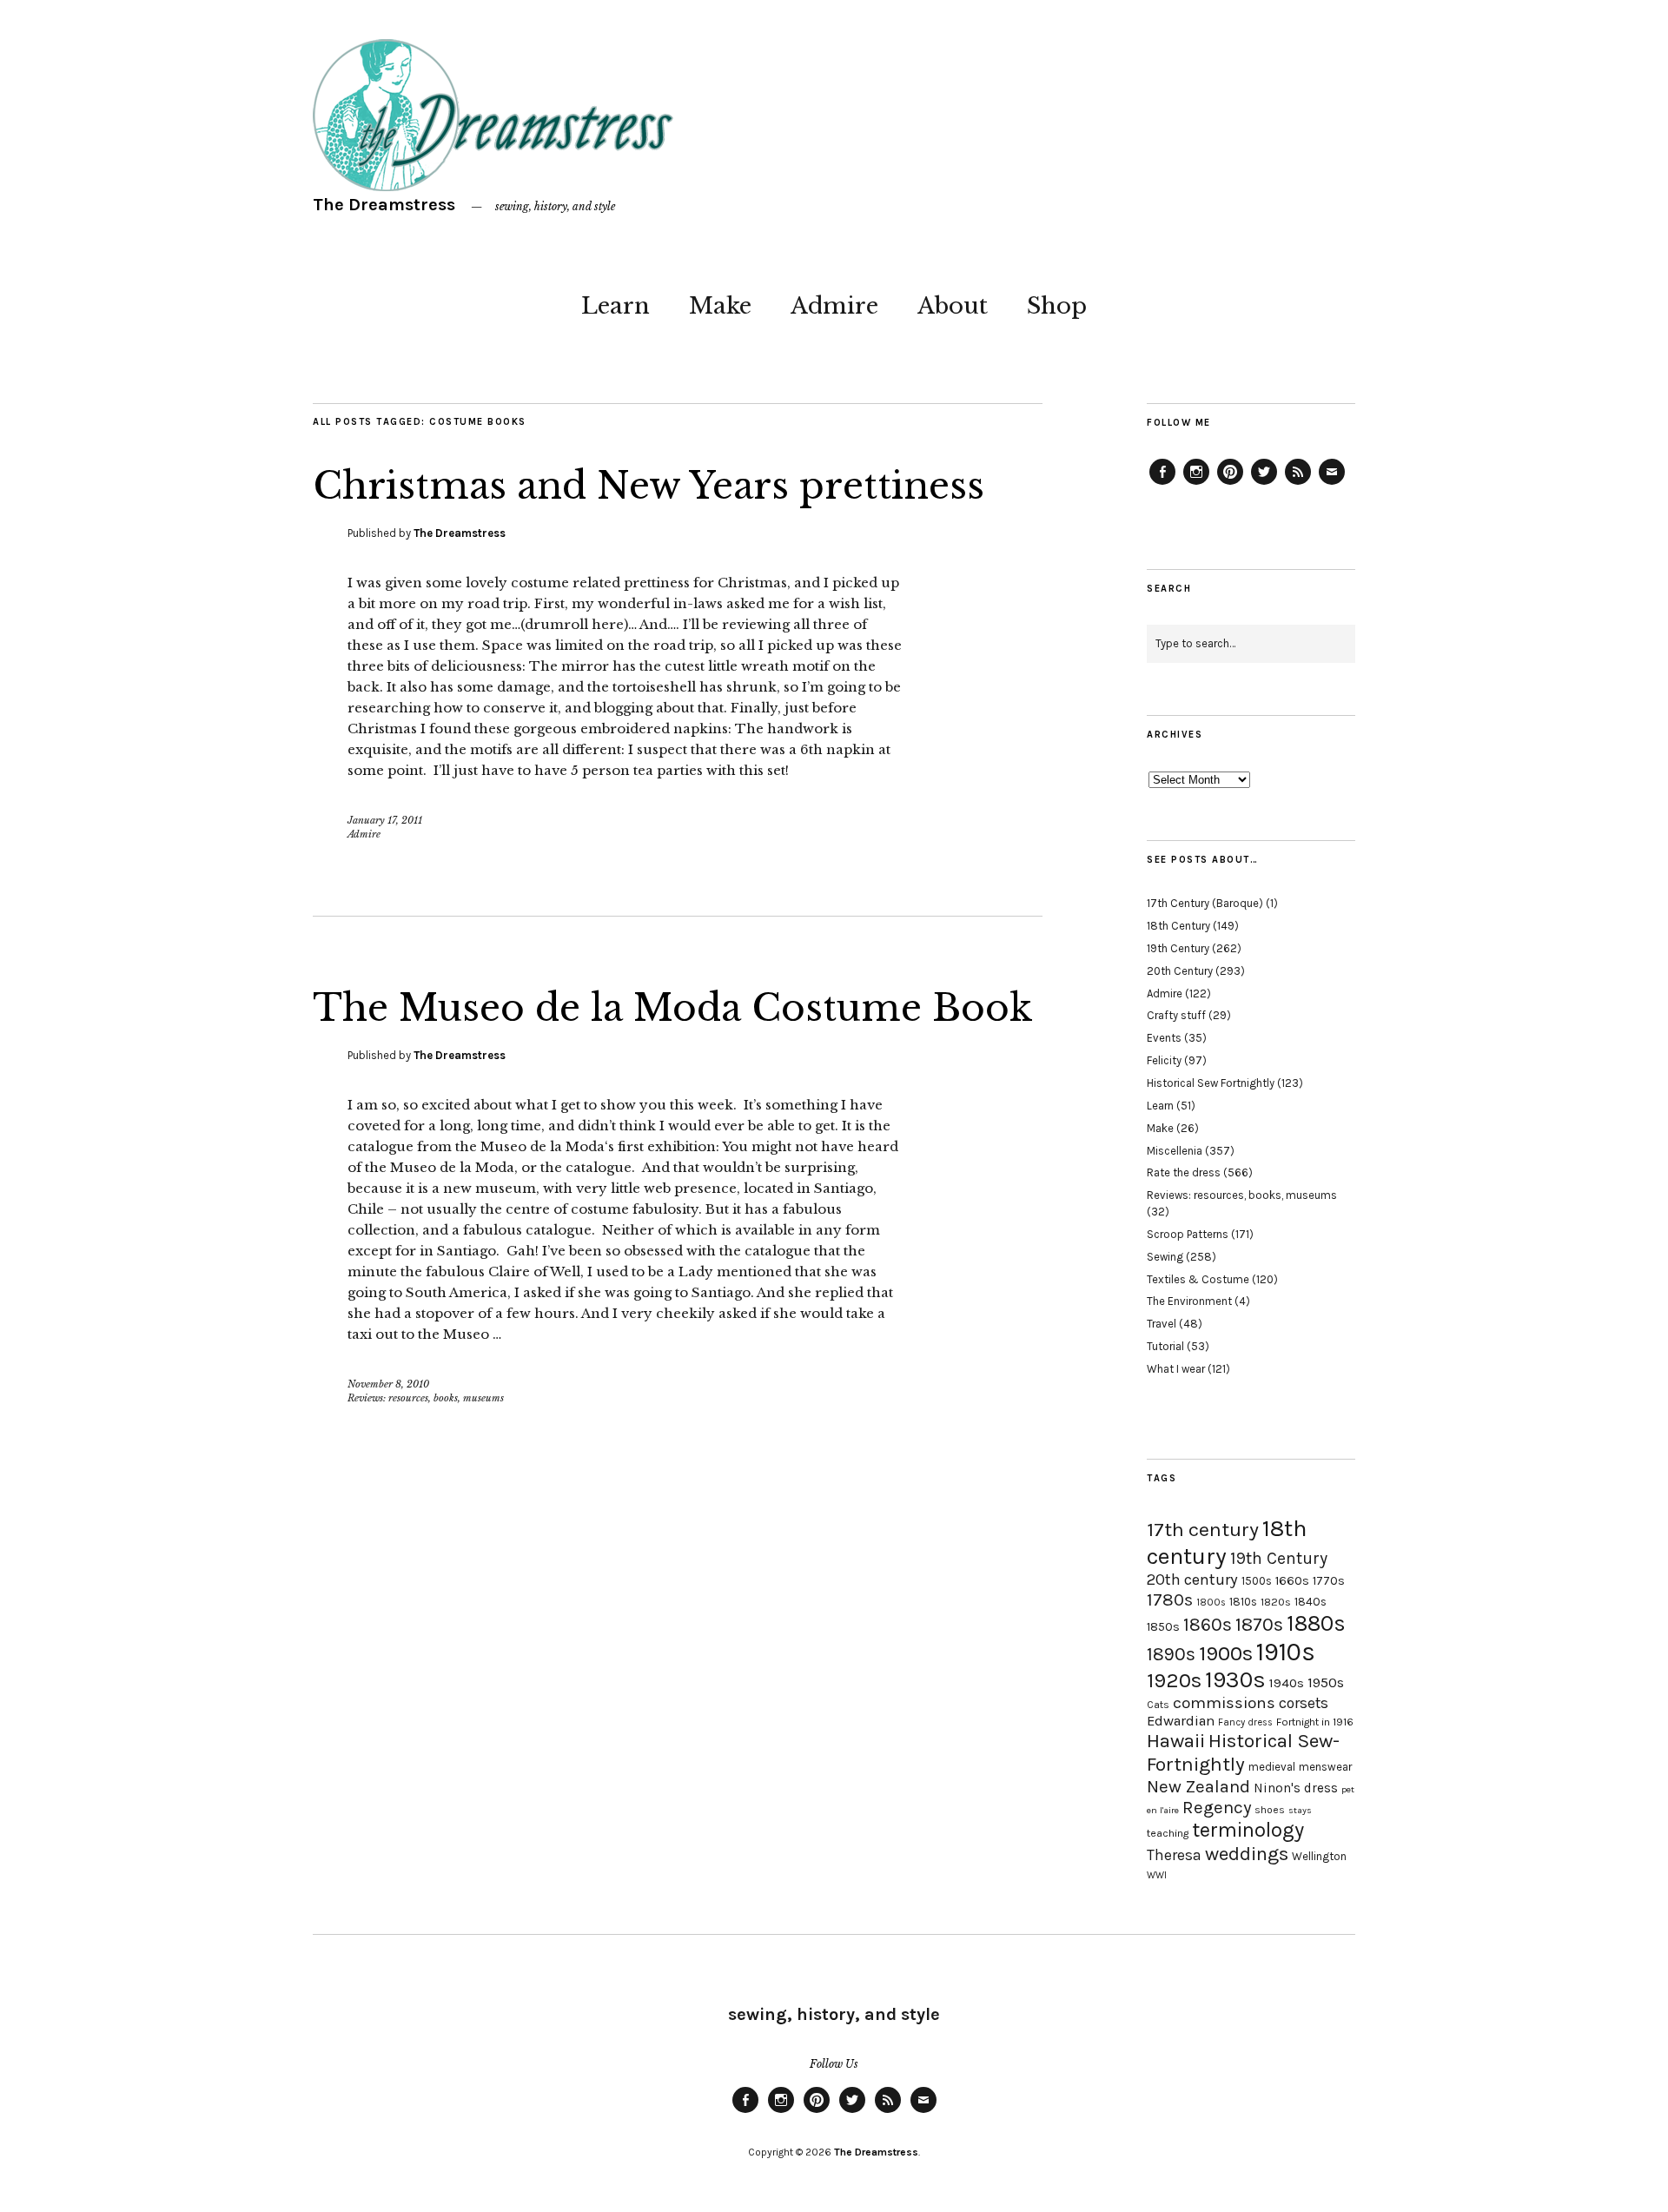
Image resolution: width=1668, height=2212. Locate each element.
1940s (1287, 1683)
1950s (1326, 1682)
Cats (1158, 1705)
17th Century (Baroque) (1205, 903)
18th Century (1178, 926)
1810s (1243, 1602)
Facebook (1162, 484)
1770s (1329, 1581)
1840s (1311, 1601)
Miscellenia (1175, 1151)
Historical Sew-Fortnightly (1243, 1752)
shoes (1270, 1810)
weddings (1247, 1854)
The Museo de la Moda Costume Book (673, 1008)
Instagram (1196, 484)
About (953, 306)
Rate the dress (1184, 1172)
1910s (1286, 1652)
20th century (1192, 1580)
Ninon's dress (1296, 1788)
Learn (616, 306)
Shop (1057, 306)
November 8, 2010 (388, 1384)
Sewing (1165, 1257)
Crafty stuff (1176, 1015)
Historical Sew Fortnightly (1211, 1083)
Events (1164, 1038)
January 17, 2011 (385, 820)
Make (720, 306)
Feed (1298, 484)
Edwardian (1181, 1721)
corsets (1304, 1703)
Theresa (1174, 1855)
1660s (1292, 1581)
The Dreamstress (384, 205)
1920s (1174, 1680)
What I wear (1176, 1369)
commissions (1224, 1703)
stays (1300, 1810)
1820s (1276, 1602)
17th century (1203, 1530)
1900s (1226, 1653)
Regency (1217, 1807)
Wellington (1319, 1856)
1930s (1235, 1680)
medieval (1272, 1767)
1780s (1170, 1599)
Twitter (1264, 484)
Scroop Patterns (1188, 1234)
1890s (1171, 1654)
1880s (1316, 1623)
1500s (1257, 1581)
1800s (1211, 1603)
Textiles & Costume (1198, 1279)
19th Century (1178, 948)
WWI (1157, 1875)
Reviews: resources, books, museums (426, 1398)
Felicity (1164, 1060)
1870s (1259, 1624)
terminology (1248, 1830)
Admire (834, 306)
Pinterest (1230, 484)
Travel (1162, 1324)
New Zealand (1198, 1786)
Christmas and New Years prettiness (649, 486)
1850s (1163, 1627)
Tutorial (1165, 1346)
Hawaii (1176, 1741)
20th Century (1180, 971)
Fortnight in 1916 (1315, 1722)
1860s (1208, 1625)
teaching (1168, 1833)
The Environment (1189, 1301)
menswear (1325, 1767)
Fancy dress (1245, 1722)
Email (1332, 484)
